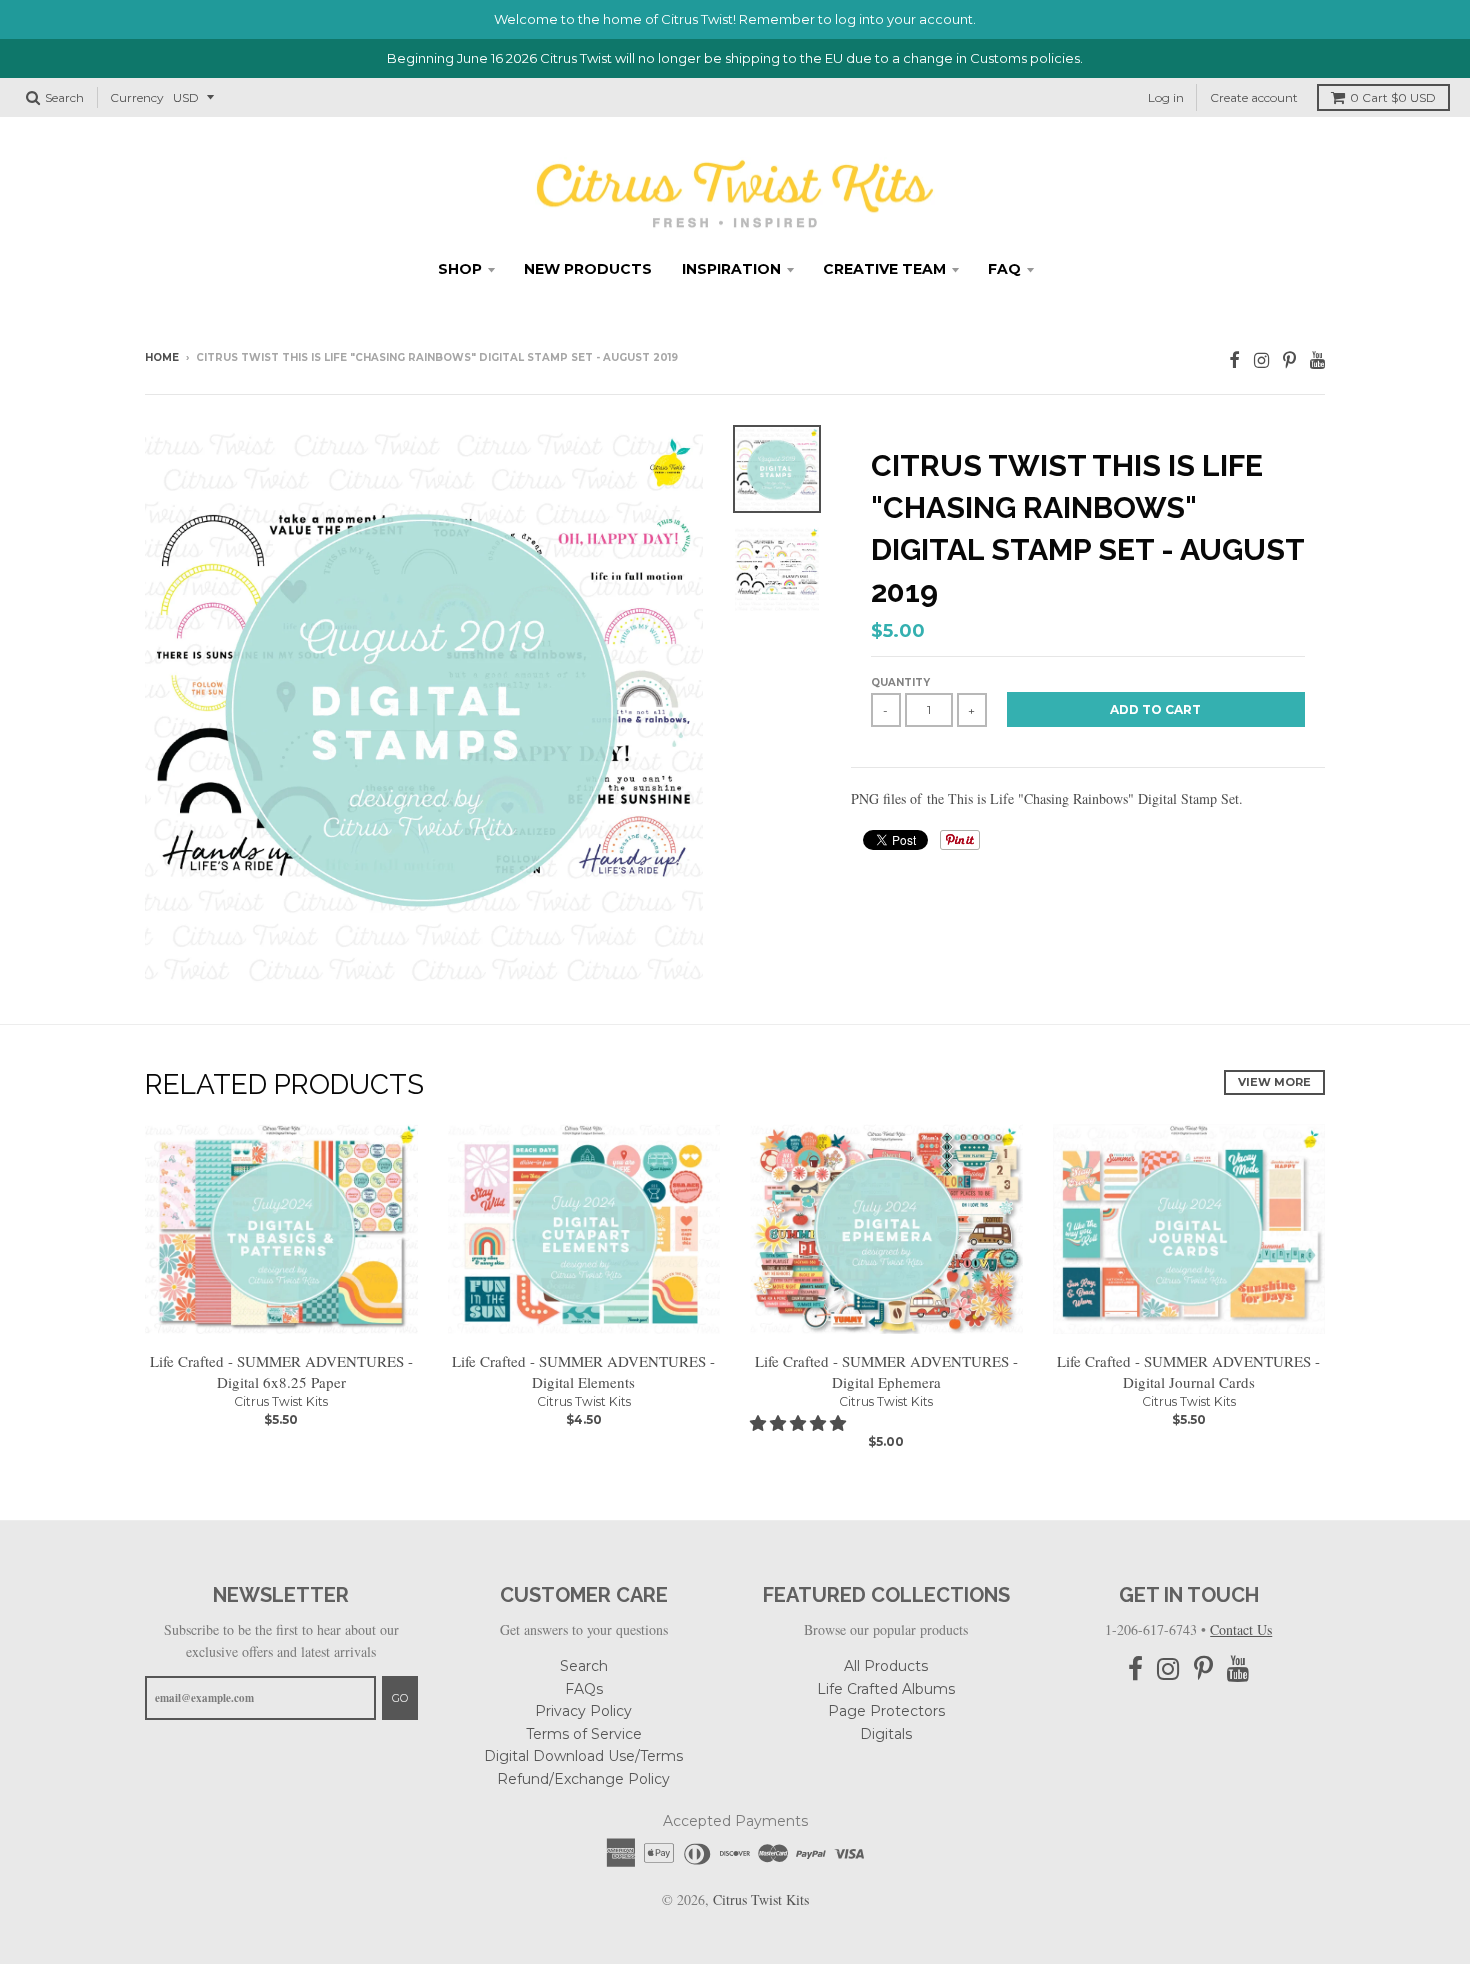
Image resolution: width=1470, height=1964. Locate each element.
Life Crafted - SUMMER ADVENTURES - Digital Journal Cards (1188, 1371)
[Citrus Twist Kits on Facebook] (1234, 359)
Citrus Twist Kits (281, 1401)
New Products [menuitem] (588, 269)
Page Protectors (886, 1711)
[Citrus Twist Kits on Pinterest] (1289, 359)
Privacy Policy (583, 1711)
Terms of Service (584, 1734)
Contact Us (1241, 1629)
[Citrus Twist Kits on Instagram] (1261, 359)
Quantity (900, 682)
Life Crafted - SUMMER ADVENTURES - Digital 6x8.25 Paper (281, 1371)
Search (584, 1666)
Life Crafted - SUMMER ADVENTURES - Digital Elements (583, 1371)
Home (162, 357)
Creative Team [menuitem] (884, 269)
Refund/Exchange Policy (583, 1779)
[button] (800, 1422)
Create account (1254, 97)
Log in (1166, 97)
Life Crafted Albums (886, 1689)
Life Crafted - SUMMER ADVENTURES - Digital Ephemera (886, 1371)
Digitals (886, 1734)
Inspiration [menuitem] (731, 269)
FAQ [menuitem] (1004, 269)
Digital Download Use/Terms (583, 1756)
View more (1274, 1082)
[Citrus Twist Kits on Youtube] (1317, 359)
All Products (886, 1666)
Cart (1393, 97)
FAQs (584, 1689)
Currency (137, 97)
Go (400, 1698)
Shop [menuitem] (460, 269)
